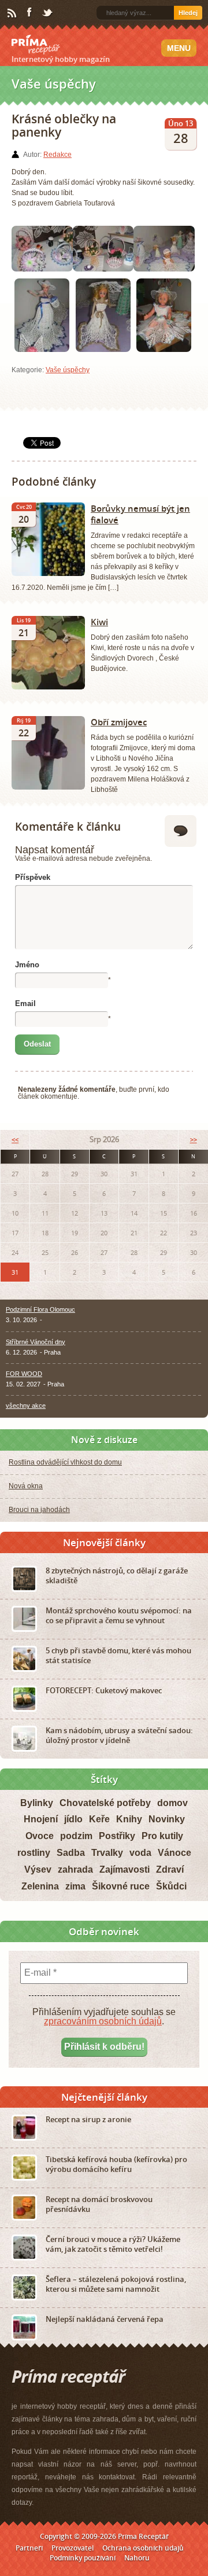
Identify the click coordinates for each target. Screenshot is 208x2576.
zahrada (75, 1869)
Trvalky (107, 1853)
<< (15, 1140)
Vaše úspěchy (68, 370)
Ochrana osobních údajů (143, 2548)
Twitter (48, 13)
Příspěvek (33, 877)
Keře (99, 1819)
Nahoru (137, 2558)
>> (194, 1140)
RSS (13, 13)
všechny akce (26, 1406)
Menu (179, 48)
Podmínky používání (83, 2558)
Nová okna (26, 1486)
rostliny (34, 1853)
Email (25, 1003)
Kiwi (99, 622)
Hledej (188, 13)
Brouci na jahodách (39, 1510)
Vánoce (174, 1853)
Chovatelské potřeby (105, 1803)
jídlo (73, 1819)
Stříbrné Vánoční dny (36, 1342)
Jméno (27, 965)
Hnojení (41, 1819)
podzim (76, 1836)
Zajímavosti (125, 1869)
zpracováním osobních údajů (103, 2021)
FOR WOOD (24, 1374)
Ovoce (40, 1836)
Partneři (29, 2548)
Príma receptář (36, 45)
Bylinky (37, 1803)
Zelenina (40, 1886)
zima (75, 1886)
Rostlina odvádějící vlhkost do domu (65, 1462)
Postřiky (117, 1836)
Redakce (57, 155)
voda (140, 1853)
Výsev (38, 1869)
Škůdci (171, 1886)
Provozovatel (73, 2548)
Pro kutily (162, 1836)
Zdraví (170, 1869)
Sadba (71, 1853)
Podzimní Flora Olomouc (40, 1309)
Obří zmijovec (119, 722)
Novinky (167, 1819)
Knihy (129, 1819)
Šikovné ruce (121, 1886)
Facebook (30, 13)
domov (172, 1803)
